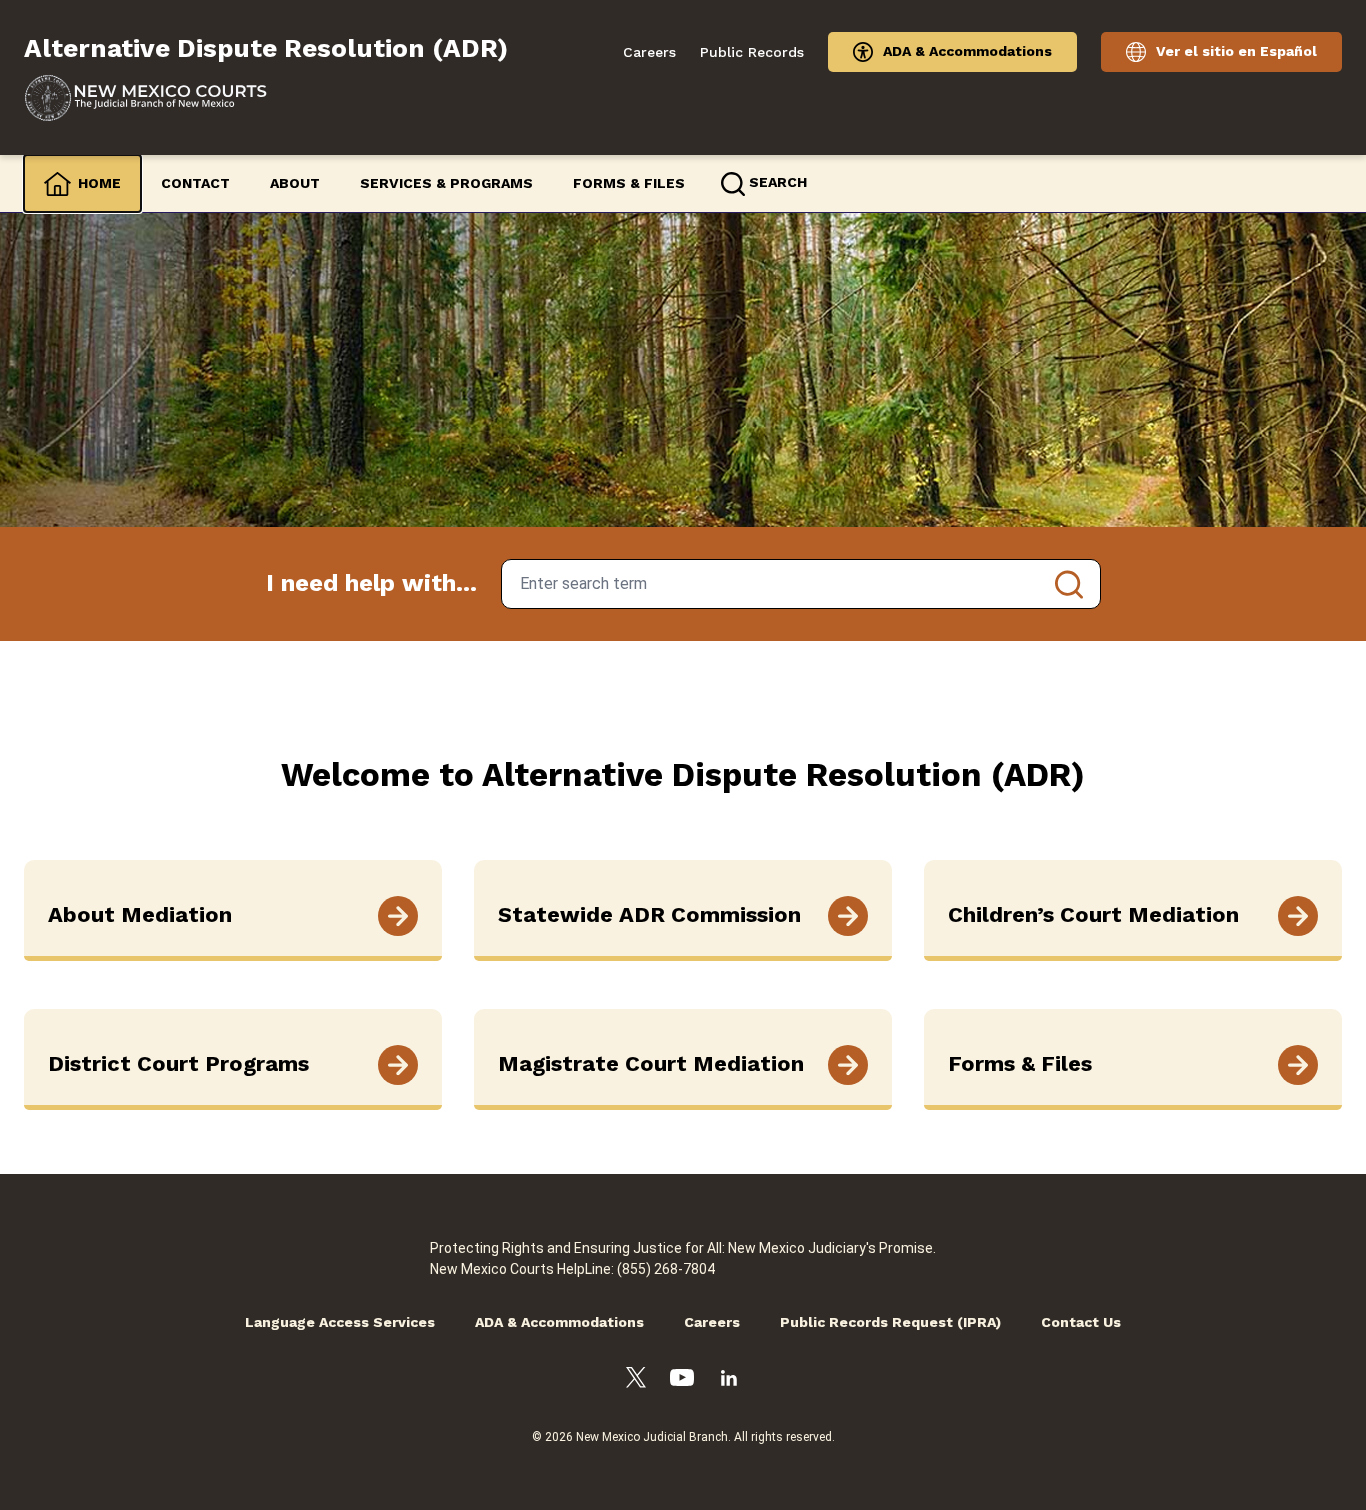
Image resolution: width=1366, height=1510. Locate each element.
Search (1069, 584)
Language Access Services (340, 1322)
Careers (649, 52)
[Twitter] (636, 1380)
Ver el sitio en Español (1236, 51)
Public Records (752, 52)
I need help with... (371, 583)
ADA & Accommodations (967, 51)
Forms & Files (629, 183)
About (295, 183)
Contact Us (1081, 1322)
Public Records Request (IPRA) (890, 1322)
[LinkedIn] (729, 1381)
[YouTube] (682, 1380)
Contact (195, 183)
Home (99, 183)
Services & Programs (446, 183)
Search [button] (778, 182)
